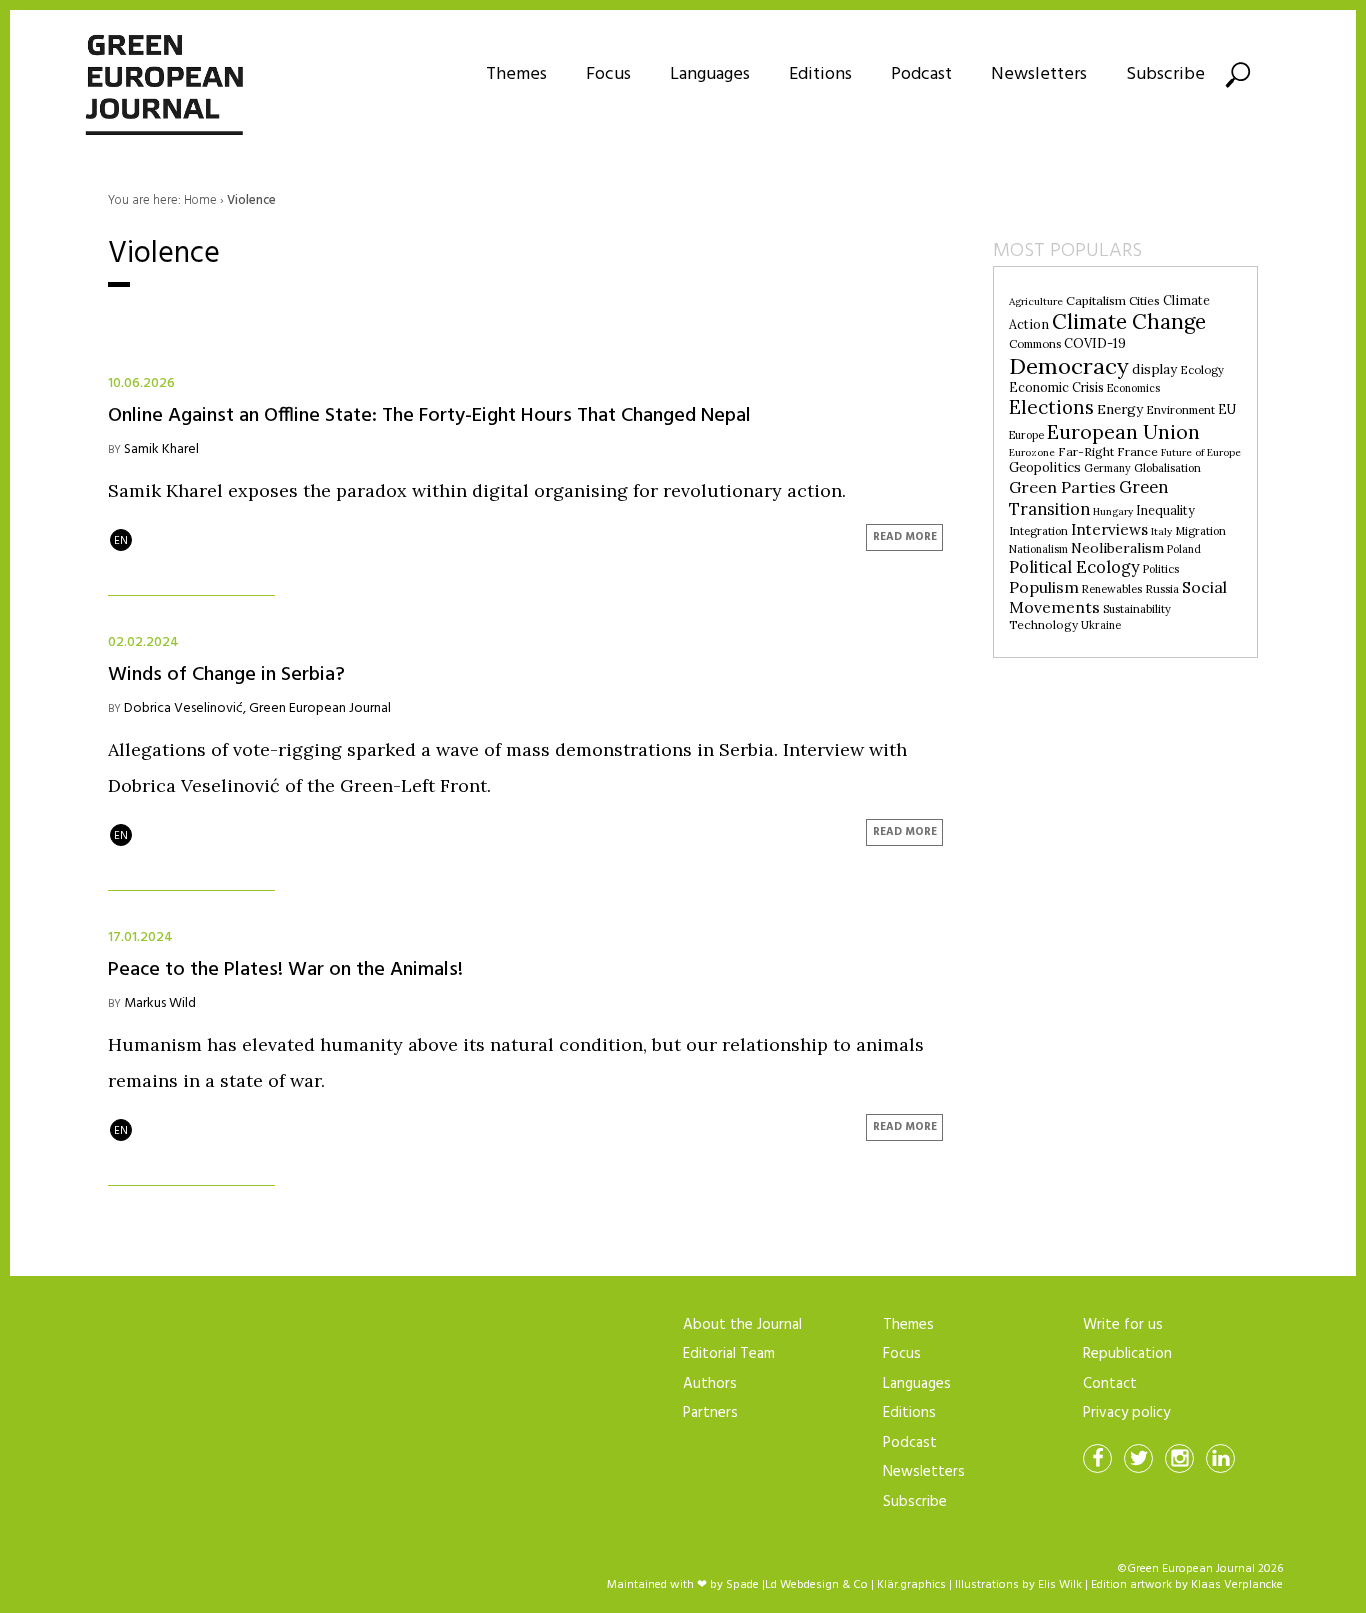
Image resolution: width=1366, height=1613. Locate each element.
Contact (1110, 1384)
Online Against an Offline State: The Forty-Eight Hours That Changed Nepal (432, 413)
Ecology (1202, 370)
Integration (1038, 531)
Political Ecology (1074, 567)
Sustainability (1137, 609)
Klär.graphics (911, 1585)
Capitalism (1096, 300)
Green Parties (1062, 487)
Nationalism (1038, 549)
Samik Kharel (161, 449)
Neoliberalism (1117, 548)
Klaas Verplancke (1237, 1585)
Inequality (1165, 510)
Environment (1180, 410)
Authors (710, 1384)
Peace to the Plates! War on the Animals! (285, 967)
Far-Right (1086, 451)
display (1154, 369)
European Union (1123, 431)
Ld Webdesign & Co (816, 1585)
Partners (710, 1413)
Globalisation (1167, 468)
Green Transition (1088, 498)
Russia (1162, 589)
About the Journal (742, 1325)
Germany (1107, 468)
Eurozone (1032, 452)
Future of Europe (1201, 452)
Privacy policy (1126, 1413)
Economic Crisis (1056, 387)
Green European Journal (320, 708)
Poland (1184, 549)
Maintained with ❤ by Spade (683, 1585)
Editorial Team (729, 1354)
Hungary (1113, 511)
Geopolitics (1045, 467)
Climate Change (1129, 321)
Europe (1026, 435)
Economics (1133, 388)
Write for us (1123, 1325)
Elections (1051, 407)
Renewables (1112, 589)
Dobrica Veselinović (183, 708)
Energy (1120, 409)
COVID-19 (1095, 343)
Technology (1043, 624)
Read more (905, 537)
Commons (1035, 344)
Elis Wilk (1060, 1585)
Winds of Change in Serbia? (231, 672)
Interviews (1109, 529)
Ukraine (1101, 625)
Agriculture (1036, 301)
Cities (1144, 300)
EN (121, 541)
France (1137, 451)
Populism (1044, 587)
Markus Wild (160, 1003)
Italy (1161, 531)
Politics (1161, 569)
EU (1227, 409)
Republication (1127, 1354)
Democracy (1069, 366)
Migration (1200, 531)
